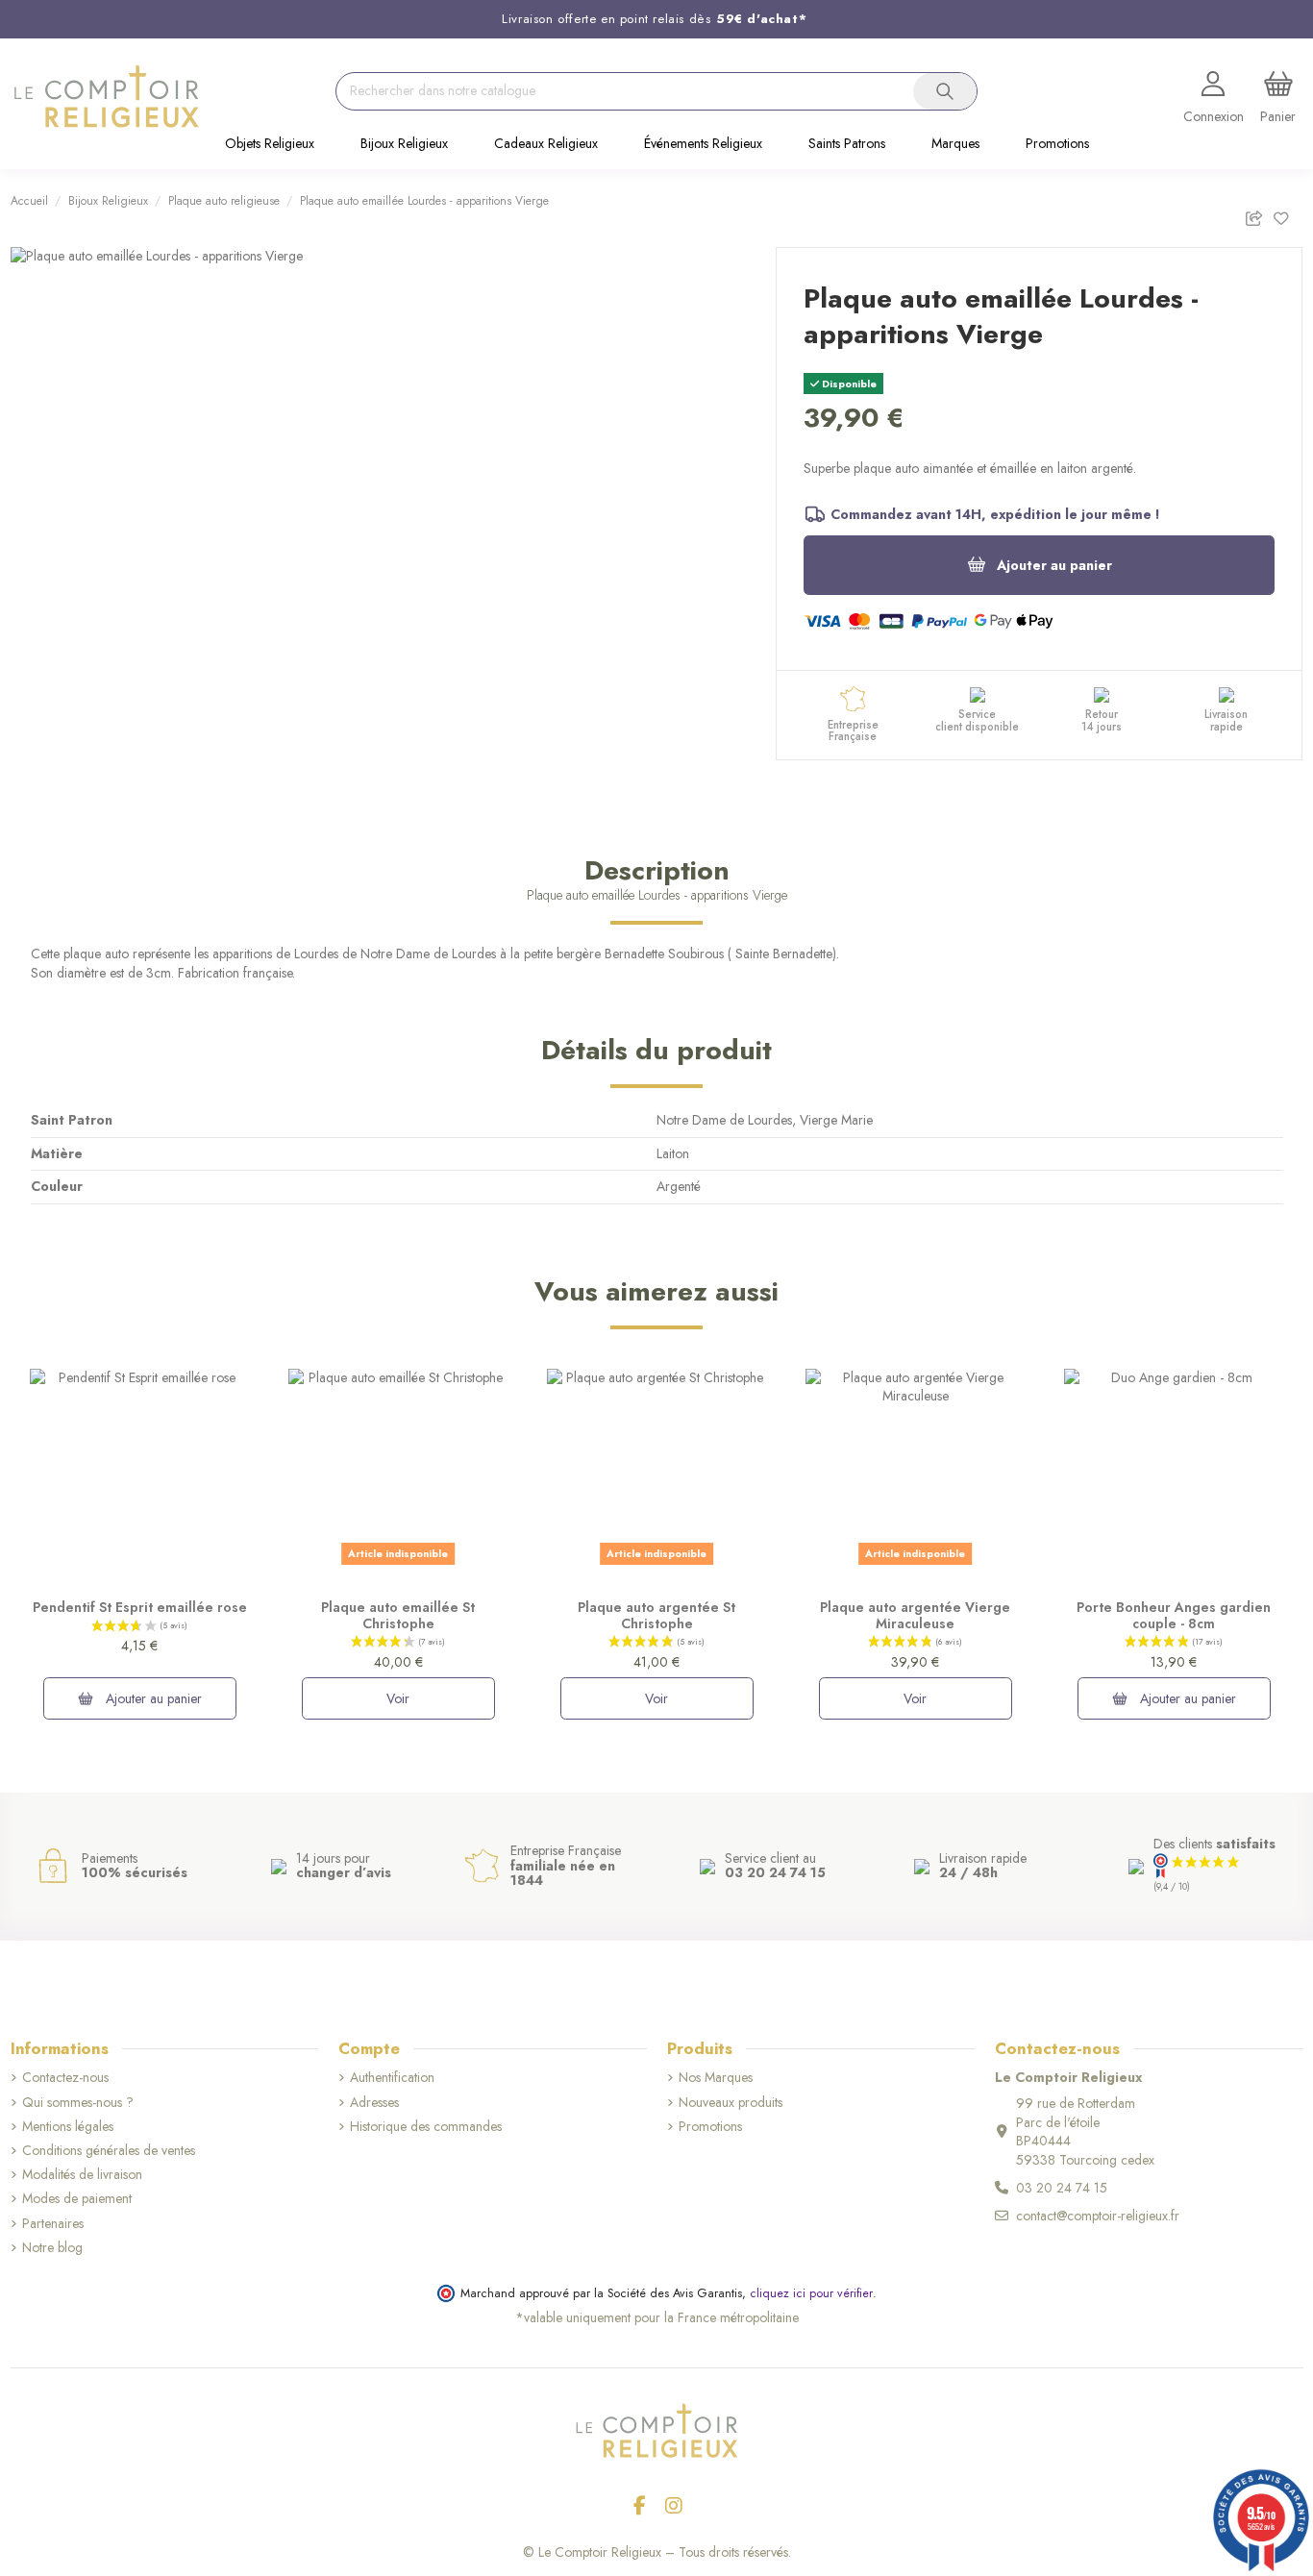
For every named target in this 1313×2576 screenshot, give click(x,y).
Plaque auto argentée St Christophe (656, 1615)
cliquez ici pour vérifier (811, 2293)
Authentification (392, 2078)
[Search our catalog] (945, 91)
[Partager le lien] (1259, 215)
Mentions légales (68, 2127)
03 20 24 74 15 (1062, 2188)
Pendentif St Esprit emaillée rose (140, 1607)
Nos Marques (716, 2078)
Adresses (374, 2103)
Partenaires (53, 2224)
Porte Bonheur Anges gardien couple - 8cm (1174, 1615)
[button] (270, 145)
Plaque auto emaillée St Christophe (398, 1615)
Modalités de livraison (82, 2175)
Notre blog (52, 2248)
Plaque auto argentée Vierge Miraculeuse (915, 1615)
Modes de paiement (77, 2199)
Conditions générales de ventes (109, 2151)
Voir (398, 1698)
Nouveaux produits (731, 2103)
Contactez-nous (65, 2078)
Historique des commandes (426, 2127)
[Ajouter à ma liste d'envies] (1288, 215)
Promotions (710, 2127)
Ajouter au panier (1054, 565)
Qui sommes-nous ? (78, 2103)
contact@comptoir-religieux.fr (1098, 2216)
